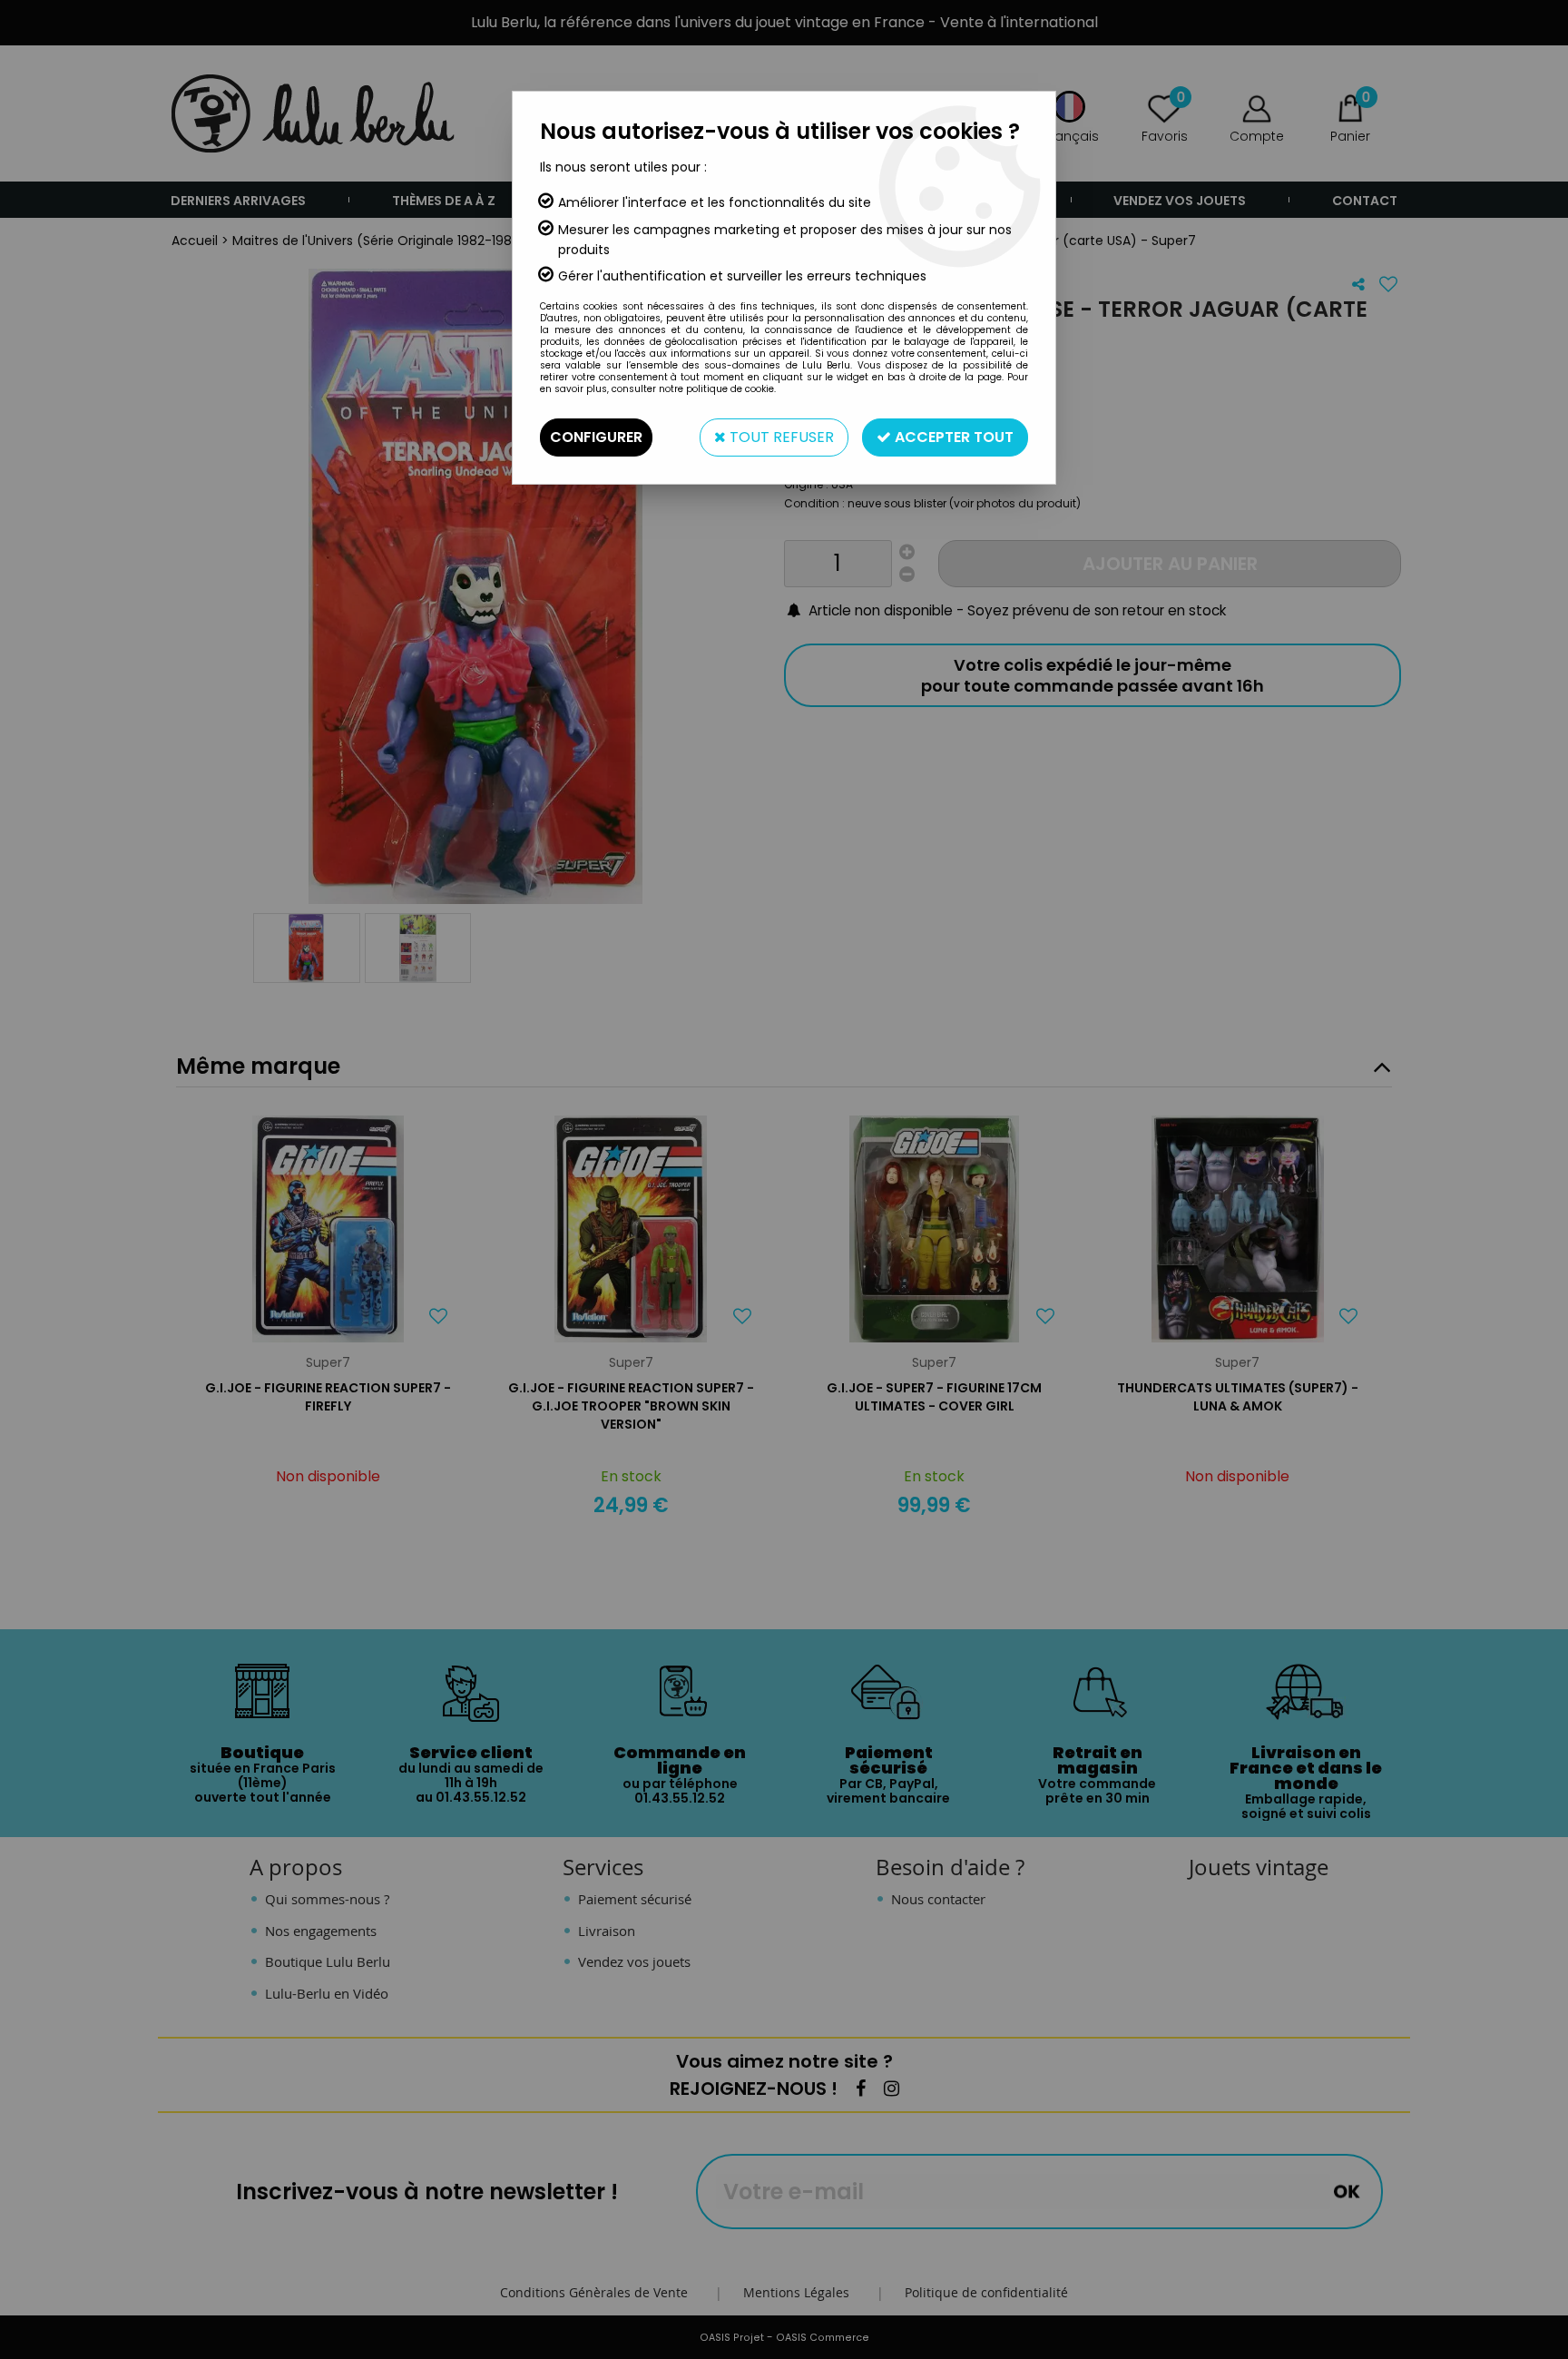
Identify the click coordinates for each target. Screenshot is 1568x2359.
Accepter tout (952, 437)
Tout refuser (780, 437)
